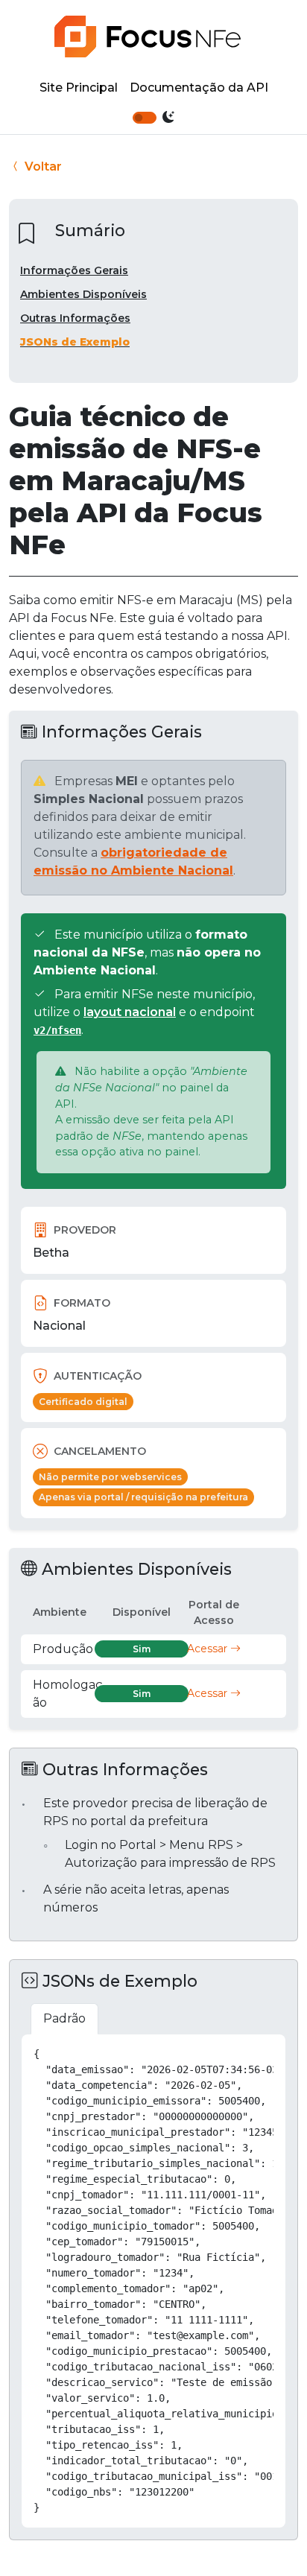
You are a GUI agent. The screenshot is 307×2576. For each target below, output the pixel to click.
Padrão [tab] (64, 2018)
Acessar (209, 1649)
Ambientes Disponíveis (83, 294)
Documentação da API (199, 88)
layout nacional (130, 1012)
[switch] (145, 118)
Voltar (42, 166)
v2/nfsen (57, 1030)
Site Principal (79, 88)
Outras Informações (75, 318)
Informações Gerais (74, 270)
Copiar (258, 2052)
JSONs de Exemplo (75, 342)
